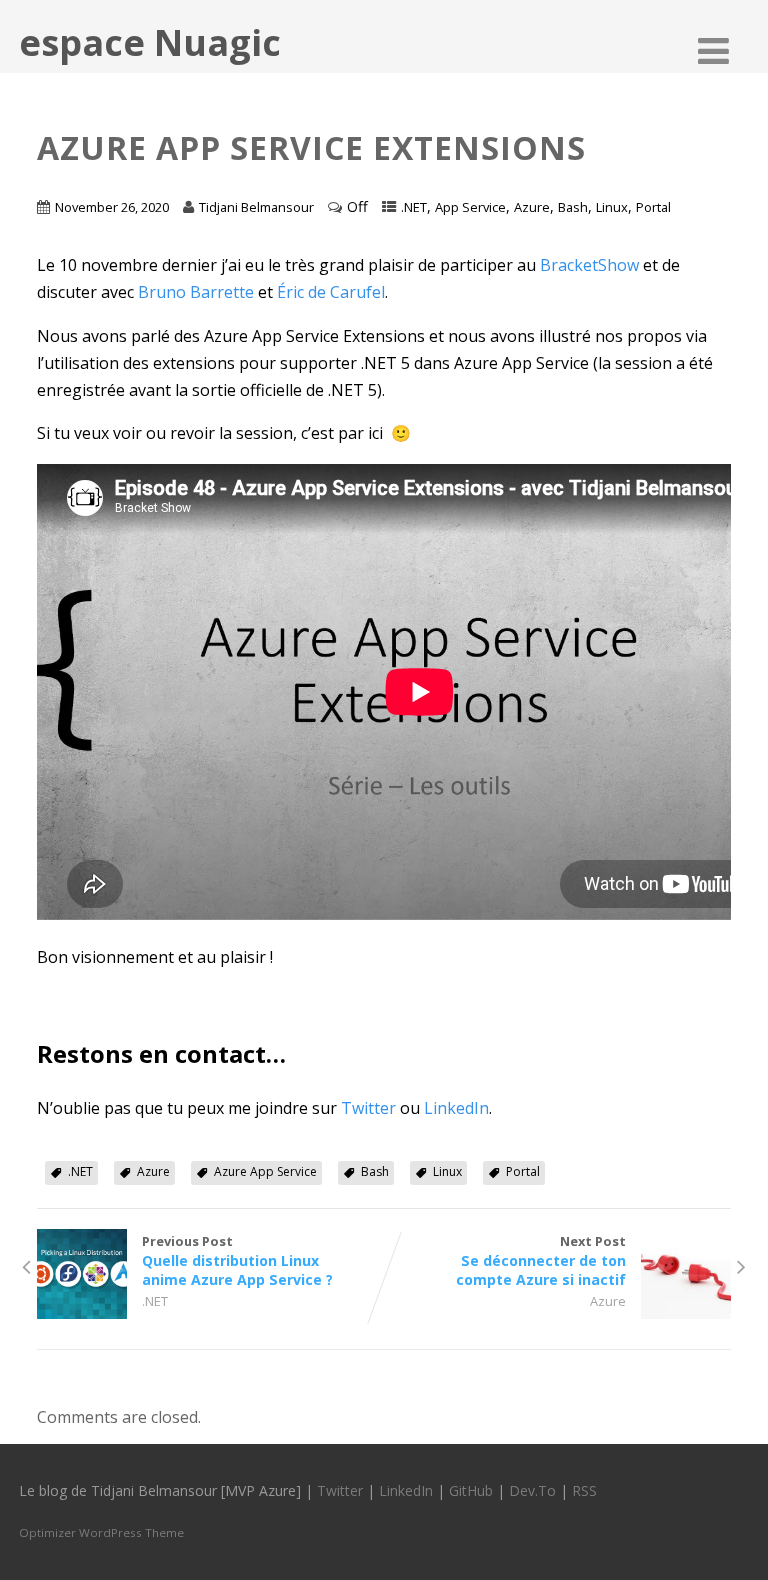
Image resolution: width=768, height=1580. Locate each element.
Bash (573, 207)
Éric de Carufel (331, 292)
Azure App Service (265, 1171)
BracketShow (589, 265)
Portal (653, 207)
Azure (532, 207)
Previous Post (237, 1260)
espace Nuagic (150, 42)
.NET (414, 207)
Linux (612, 207)
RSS (584, 1490)
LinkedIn (456, 1108)
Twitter (370, 1108)
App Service (470, 207)
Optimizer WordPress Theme (101, 1532)
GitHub (471, 1490)
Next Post (541, 1260)
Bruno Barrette (196, 292)
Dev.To (532, 1490)
